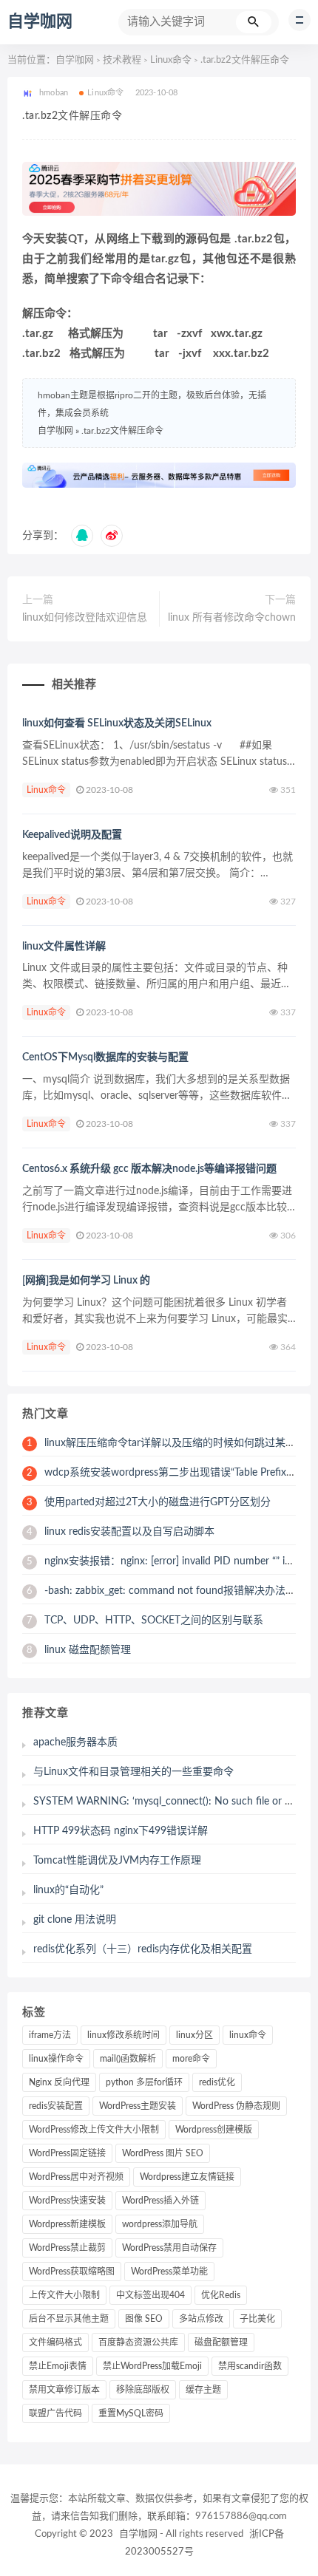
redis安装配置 (56, 2106)
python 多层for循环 (144, 2082)
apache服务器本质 (75, 1742)
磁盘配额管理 (221, 2342)
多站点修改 (201, 2319)
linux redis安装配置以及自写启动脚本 (121, 1532)
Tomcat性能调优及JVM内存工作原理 (117, 1861)
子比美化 (257, 2319)
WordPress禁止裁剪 (67, 2248)
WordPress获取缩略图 (72, 2272)
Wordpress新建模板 (67, 2224)
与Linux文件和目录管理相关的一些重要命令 (133, 1772)
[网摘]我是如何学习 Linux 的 (86, 1281)
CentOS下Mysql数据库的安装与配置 (105, 1057)
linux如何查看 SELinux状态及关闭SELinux (117, 723)
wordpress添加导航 (160, 2224)
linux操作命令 (56, 2059)
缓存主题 (203, 2390)
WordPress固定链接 (67, 2153)
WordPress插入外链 (160, 2201)
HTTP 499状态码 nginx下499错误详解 (121, 1831)
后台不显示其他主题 (69, 2319)
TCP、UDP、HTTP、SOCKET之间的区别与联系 (145, 1621)
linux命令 (248, 2035)
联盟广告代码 (55, 2413)
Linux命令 (171, 60)
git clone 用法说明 (75, 1920)
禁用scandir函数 (250, 2366)
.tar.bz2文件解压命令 (122, 431)
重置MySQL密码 (131, 2413)
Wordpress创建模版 (214, 2130)
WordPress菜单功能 (169, 2272)
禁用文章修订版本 (64, 2390)
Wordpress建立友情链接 (187, 2177)
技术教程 (122, 60)
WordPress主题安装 (138, 2106)
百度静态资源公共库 (138, 2342)
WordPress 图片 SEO (163, 2153)
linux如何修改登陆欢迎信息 (85, 618)
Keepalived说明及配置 (72, 835)
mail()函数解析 (128, 2059)
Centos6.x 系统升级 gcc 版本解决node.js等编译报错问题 (149, 1169)
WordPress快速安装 (67, 2201)
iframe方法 (50, 2035)
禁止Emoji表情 (58, 2366)
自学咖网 (40, 21)
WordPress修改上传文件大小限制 (94, 2130)
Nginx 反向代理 (59, 2082)
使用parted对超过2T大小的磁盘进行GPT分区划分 (149, 1502)
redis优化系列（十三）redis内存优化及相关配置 (143, 1949)
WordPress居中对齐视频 (76, 2177)
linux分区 (194, 2035)
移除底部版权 (143, 2390)
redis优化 (217, 2082)
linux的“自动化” (68, 1890)
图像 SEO (144, 2319)
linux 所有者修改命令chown (232, 618)
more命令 (191, 2059)
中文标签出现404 (150, 2295)
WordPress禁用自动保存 (169, 2248)
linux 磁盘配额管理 (79, 1650)
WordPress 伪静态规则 (236, 2106)
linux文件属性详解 (64, 947)
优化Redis (221, 2295)
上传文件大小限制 (64, 2295)
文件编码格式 (55, 2342)
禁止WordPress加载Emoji (152, 2366)
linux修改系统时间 (124, 2035)
